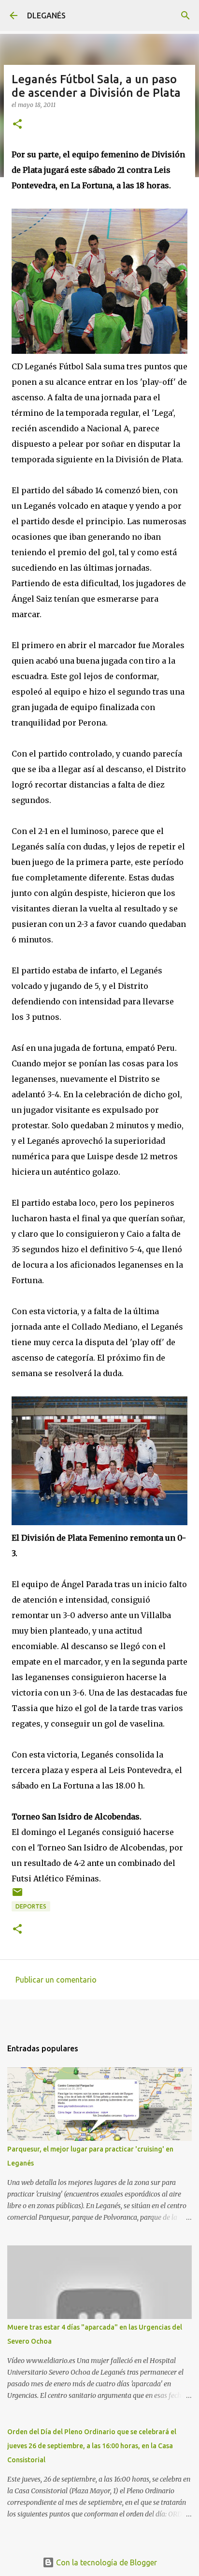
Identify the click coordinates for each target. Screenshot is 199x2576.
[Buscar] (185, 15)
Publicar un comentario (56, 1980)
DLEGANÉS (46, 15)
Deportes (31, 1906)
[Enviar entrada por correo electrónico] (17, 1896)
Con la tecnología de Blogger (106, 2562)
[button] (17, 125)
